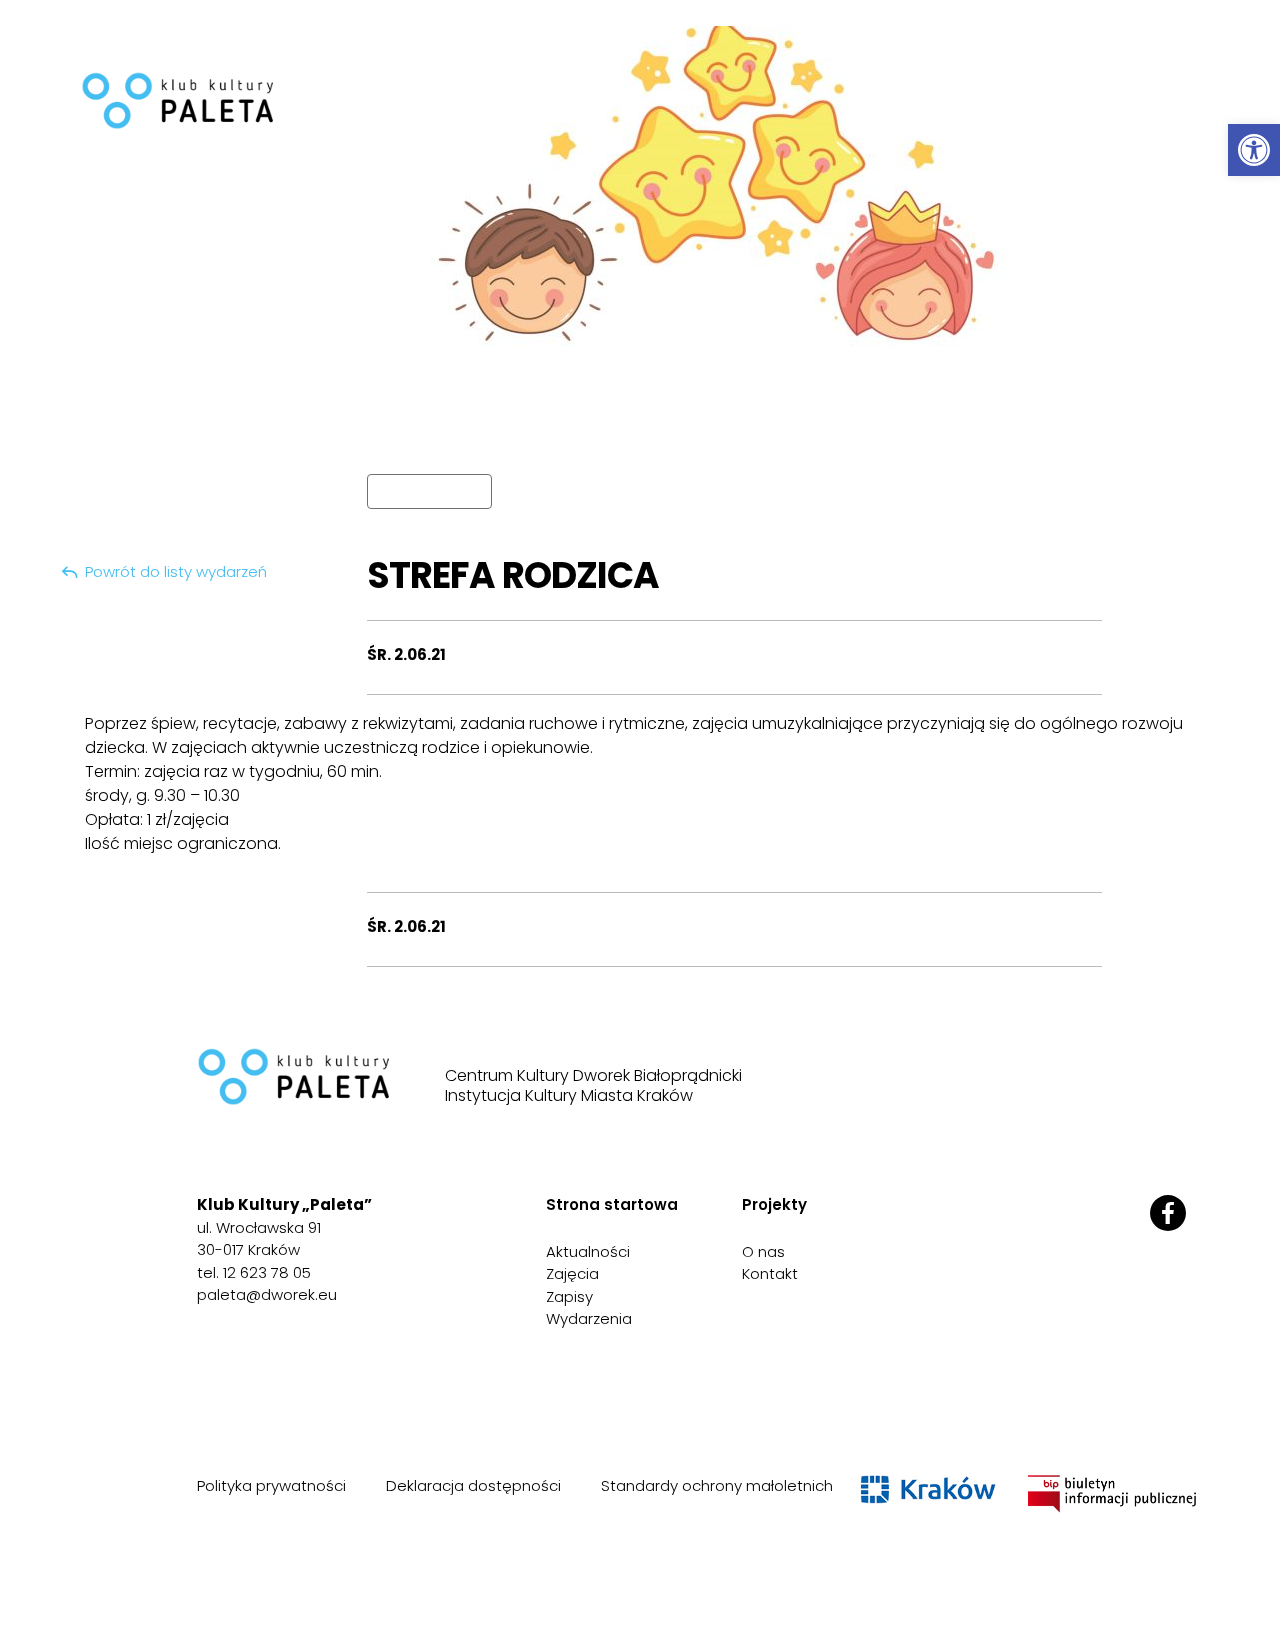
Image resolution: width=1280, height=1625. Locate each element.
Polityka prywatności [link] (271, 1485)
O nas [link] (763, 1251)
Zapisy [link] (569, 1296)
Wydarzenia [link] (589, 1318)
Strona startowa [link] (612, 1204)
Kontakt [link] (770, 1273)
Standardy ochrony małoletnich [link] (717, 1485)
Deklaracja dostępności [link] (473, 1485)
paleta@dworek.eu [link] (267, 1294)
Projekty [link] (774, 1204)
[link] (1254, 150)
